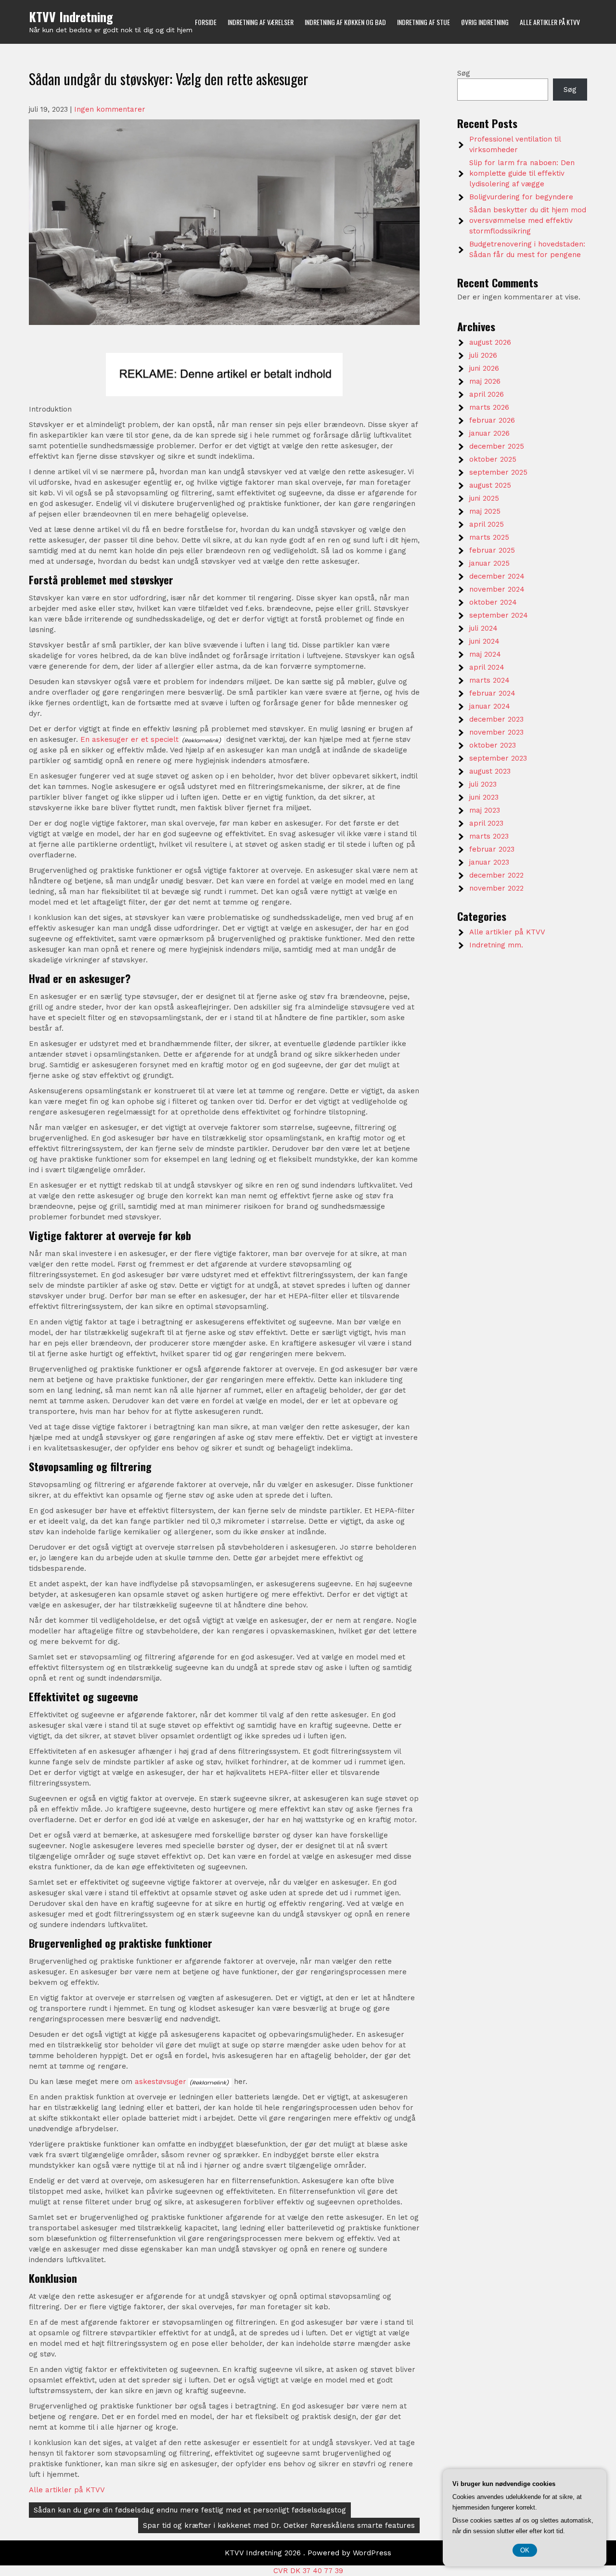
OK (525, 2550)
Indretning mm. (496, 945)
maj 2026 (485, 381)
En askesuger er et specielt (129, 739)
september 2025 (498, 472)
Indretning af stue (423, 22)
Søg (464, 73)
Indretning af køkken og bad (345, 22)
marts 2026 (489, 407)
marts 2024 (489, 680)
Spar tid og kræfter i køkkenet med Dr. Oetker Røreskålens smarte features (279, 2525)
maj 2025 (485, 511)
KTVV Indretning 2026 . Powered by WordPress (308, 2553)
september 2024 (499, 615)
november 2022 (496, 888)
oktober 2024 (493, 602)
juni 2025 (484, 498)
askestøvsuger (160, 2082)
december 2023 (496, 719)
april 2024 (487, 667)
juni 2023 (484, 797)
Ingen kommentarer (110, 109)
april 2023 (486, 823)
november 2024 (497, 589)
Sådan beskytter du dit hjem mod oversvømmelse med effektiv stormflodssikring (528, 220)
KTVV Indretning (71, 17)
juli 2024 (483, 628)
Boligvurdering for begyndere (521, 197)
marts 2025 (489, 537)
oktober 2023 (493, 745)
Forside (206, 22)
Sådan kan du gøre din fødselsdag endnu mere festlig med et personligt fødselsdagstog (190, 2510)
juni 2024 (484, 641)
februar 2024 (492, 693)
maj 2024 (485, 654)
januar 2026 (489, 433)
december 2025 (497, 446)
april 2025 (487, 524)
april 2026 (487, 394)
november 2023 (496, 732)
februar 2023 (492, 849)
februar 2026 (492, 420)
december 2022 (496, 875)
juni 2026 (484, 368)
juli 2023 (483, 784)
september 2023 (498, 758)
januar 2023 (489, 862)
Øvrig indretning (485, 22)
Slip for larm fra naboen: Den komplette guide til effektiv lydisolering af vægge (522, 173)
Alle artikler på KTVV (550, 22)
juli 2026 (483, 355)
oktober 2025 (493, 459)
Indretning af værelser (261, 22)
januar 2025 (489, 563)
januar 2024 (490, 706)
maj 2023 (485, 810)
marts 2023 (489, 836)
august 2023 (490, 771)
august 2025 (490, 485)
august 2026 (490, 342)
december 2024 (497, 576)
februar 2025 (492, 550)
